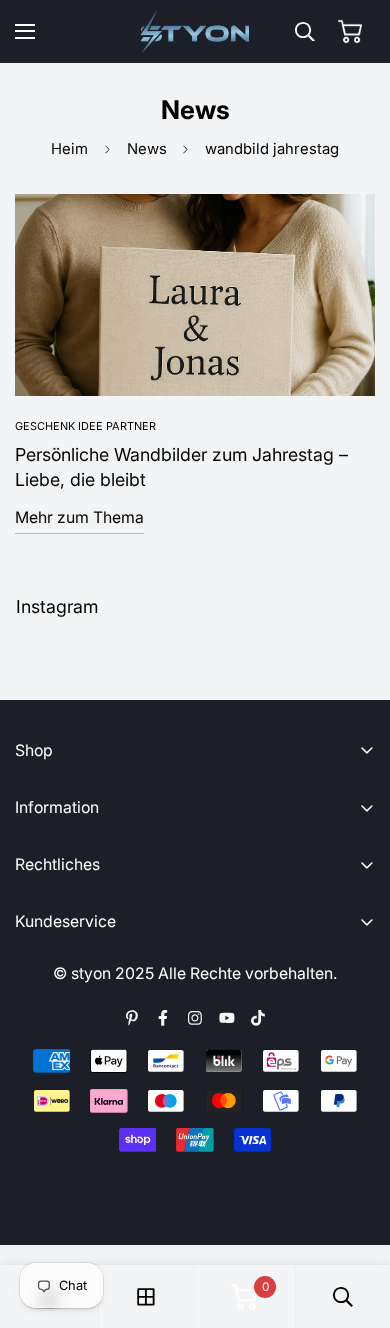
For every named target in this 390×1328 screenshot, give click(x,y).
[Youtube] (227, 1018)
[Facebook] (163, 1018)
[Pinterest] (132, 1018)
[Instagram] (195, 1018)
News (147, 149)
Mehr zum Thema (79, 517)
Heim (69, 149)
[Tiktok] (258, 1018)
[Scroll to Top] (355, 1223)
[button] (350, 31)
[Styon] (195, 31)
